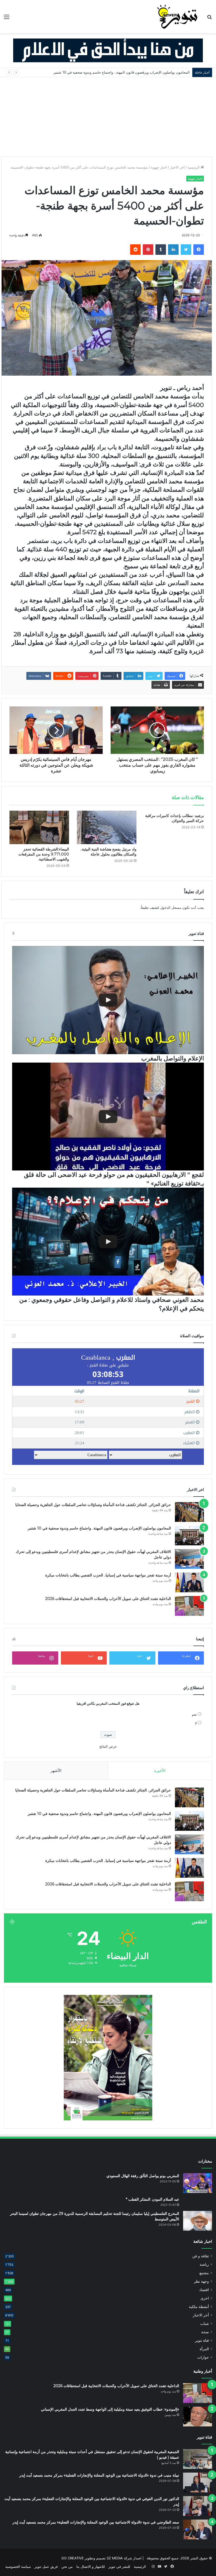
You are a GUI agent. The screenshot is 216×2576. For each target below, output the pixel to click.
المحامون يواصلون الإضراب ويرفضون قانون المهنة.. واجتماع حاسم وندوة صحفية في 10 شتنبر (99, 1528)
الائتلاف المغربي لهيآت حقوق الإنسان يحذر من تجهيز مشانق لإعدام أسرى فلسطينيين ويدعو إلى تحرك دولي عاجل (108, 72)
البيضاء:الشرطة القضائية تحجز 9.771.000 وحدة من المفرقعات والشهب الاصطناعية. (44, 854)
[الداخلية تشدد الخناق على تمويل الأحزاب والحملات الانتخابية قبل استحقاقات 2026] (189, 1606)
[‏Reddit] (135, 250)
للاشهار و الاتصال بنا (91, 2567)
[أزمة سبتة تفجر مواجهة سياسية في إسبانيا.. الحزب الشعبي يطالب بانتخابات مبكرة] (189, 1582)
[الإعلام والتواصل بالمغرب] (108, 1000)
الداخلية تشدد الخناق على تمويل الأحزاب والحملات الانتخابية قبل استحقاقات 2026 (108, 1599)
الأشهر (56, 1770)
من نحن (67, 2567)
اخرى (205, 2298)
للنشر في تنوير (119, 2567)
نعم (194, 1714)
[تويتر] (186, 250)
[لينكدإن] (173, 250)
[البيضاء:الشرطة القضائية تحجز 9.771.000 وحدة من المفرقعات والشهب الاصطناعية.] (39, 827)
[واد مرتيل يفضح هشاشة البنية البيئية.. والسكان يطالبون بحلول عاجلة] (107, 827)
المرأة (204, 2349)
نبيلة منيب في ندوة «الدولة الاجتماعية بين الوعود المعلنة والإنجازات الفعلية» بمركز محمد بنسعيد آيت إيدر (99, 2475)
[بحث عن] (209, 19)
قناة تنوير (202, 2340)
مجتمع (204, 2273)
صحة (205, 2332)
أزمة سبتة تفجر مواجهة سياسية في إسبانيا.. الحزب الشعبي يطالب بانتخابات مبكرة (108, 1575)
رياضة (204, 2264)
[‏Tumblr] (161, 250)
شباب (205, 2324)
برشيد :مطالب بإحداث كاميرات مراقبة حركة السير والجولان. (175, 818)
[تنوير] (178, 17)
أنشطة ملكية (199, 2307)
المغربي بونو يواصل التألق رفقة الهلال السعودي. (143, 2176)
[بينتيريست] (148, 250)
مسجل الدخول (171, 907)
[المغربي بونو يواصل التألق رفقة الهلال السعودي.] (198, 2183)
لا (196, 1723)
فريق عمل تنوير (46, 2567)
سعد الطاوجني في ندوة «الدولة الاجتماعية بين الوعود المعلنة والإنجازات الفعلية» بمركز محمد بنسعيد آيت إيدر (96, 2522)
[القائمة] (7, 19)
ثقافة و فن (201, 2256)
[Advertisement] (108, 117)
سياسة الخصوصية (18, 2567)
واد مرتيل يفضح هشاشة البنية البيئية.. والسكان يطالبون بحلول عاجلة (108, 852)
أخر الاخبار (177, 167)
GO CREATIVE (73, 2558)
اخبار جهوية (159, 167)
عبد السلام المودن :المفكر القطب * (153, 2199)
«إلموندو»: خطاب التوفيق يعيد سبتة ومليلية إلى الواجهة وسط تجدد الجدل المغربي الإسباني (110, 2409)
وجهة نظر (201, 2281)
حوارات (203, 2357)
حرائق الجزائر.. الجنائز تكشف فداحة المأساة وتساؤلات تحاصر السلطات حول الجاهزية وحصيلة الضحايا (93, 1505)
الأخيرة (160, 1770)
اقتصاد (204, 2290)
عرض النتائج (108, 1746)
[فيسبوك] (199, 250)
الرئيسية (194, 167)
